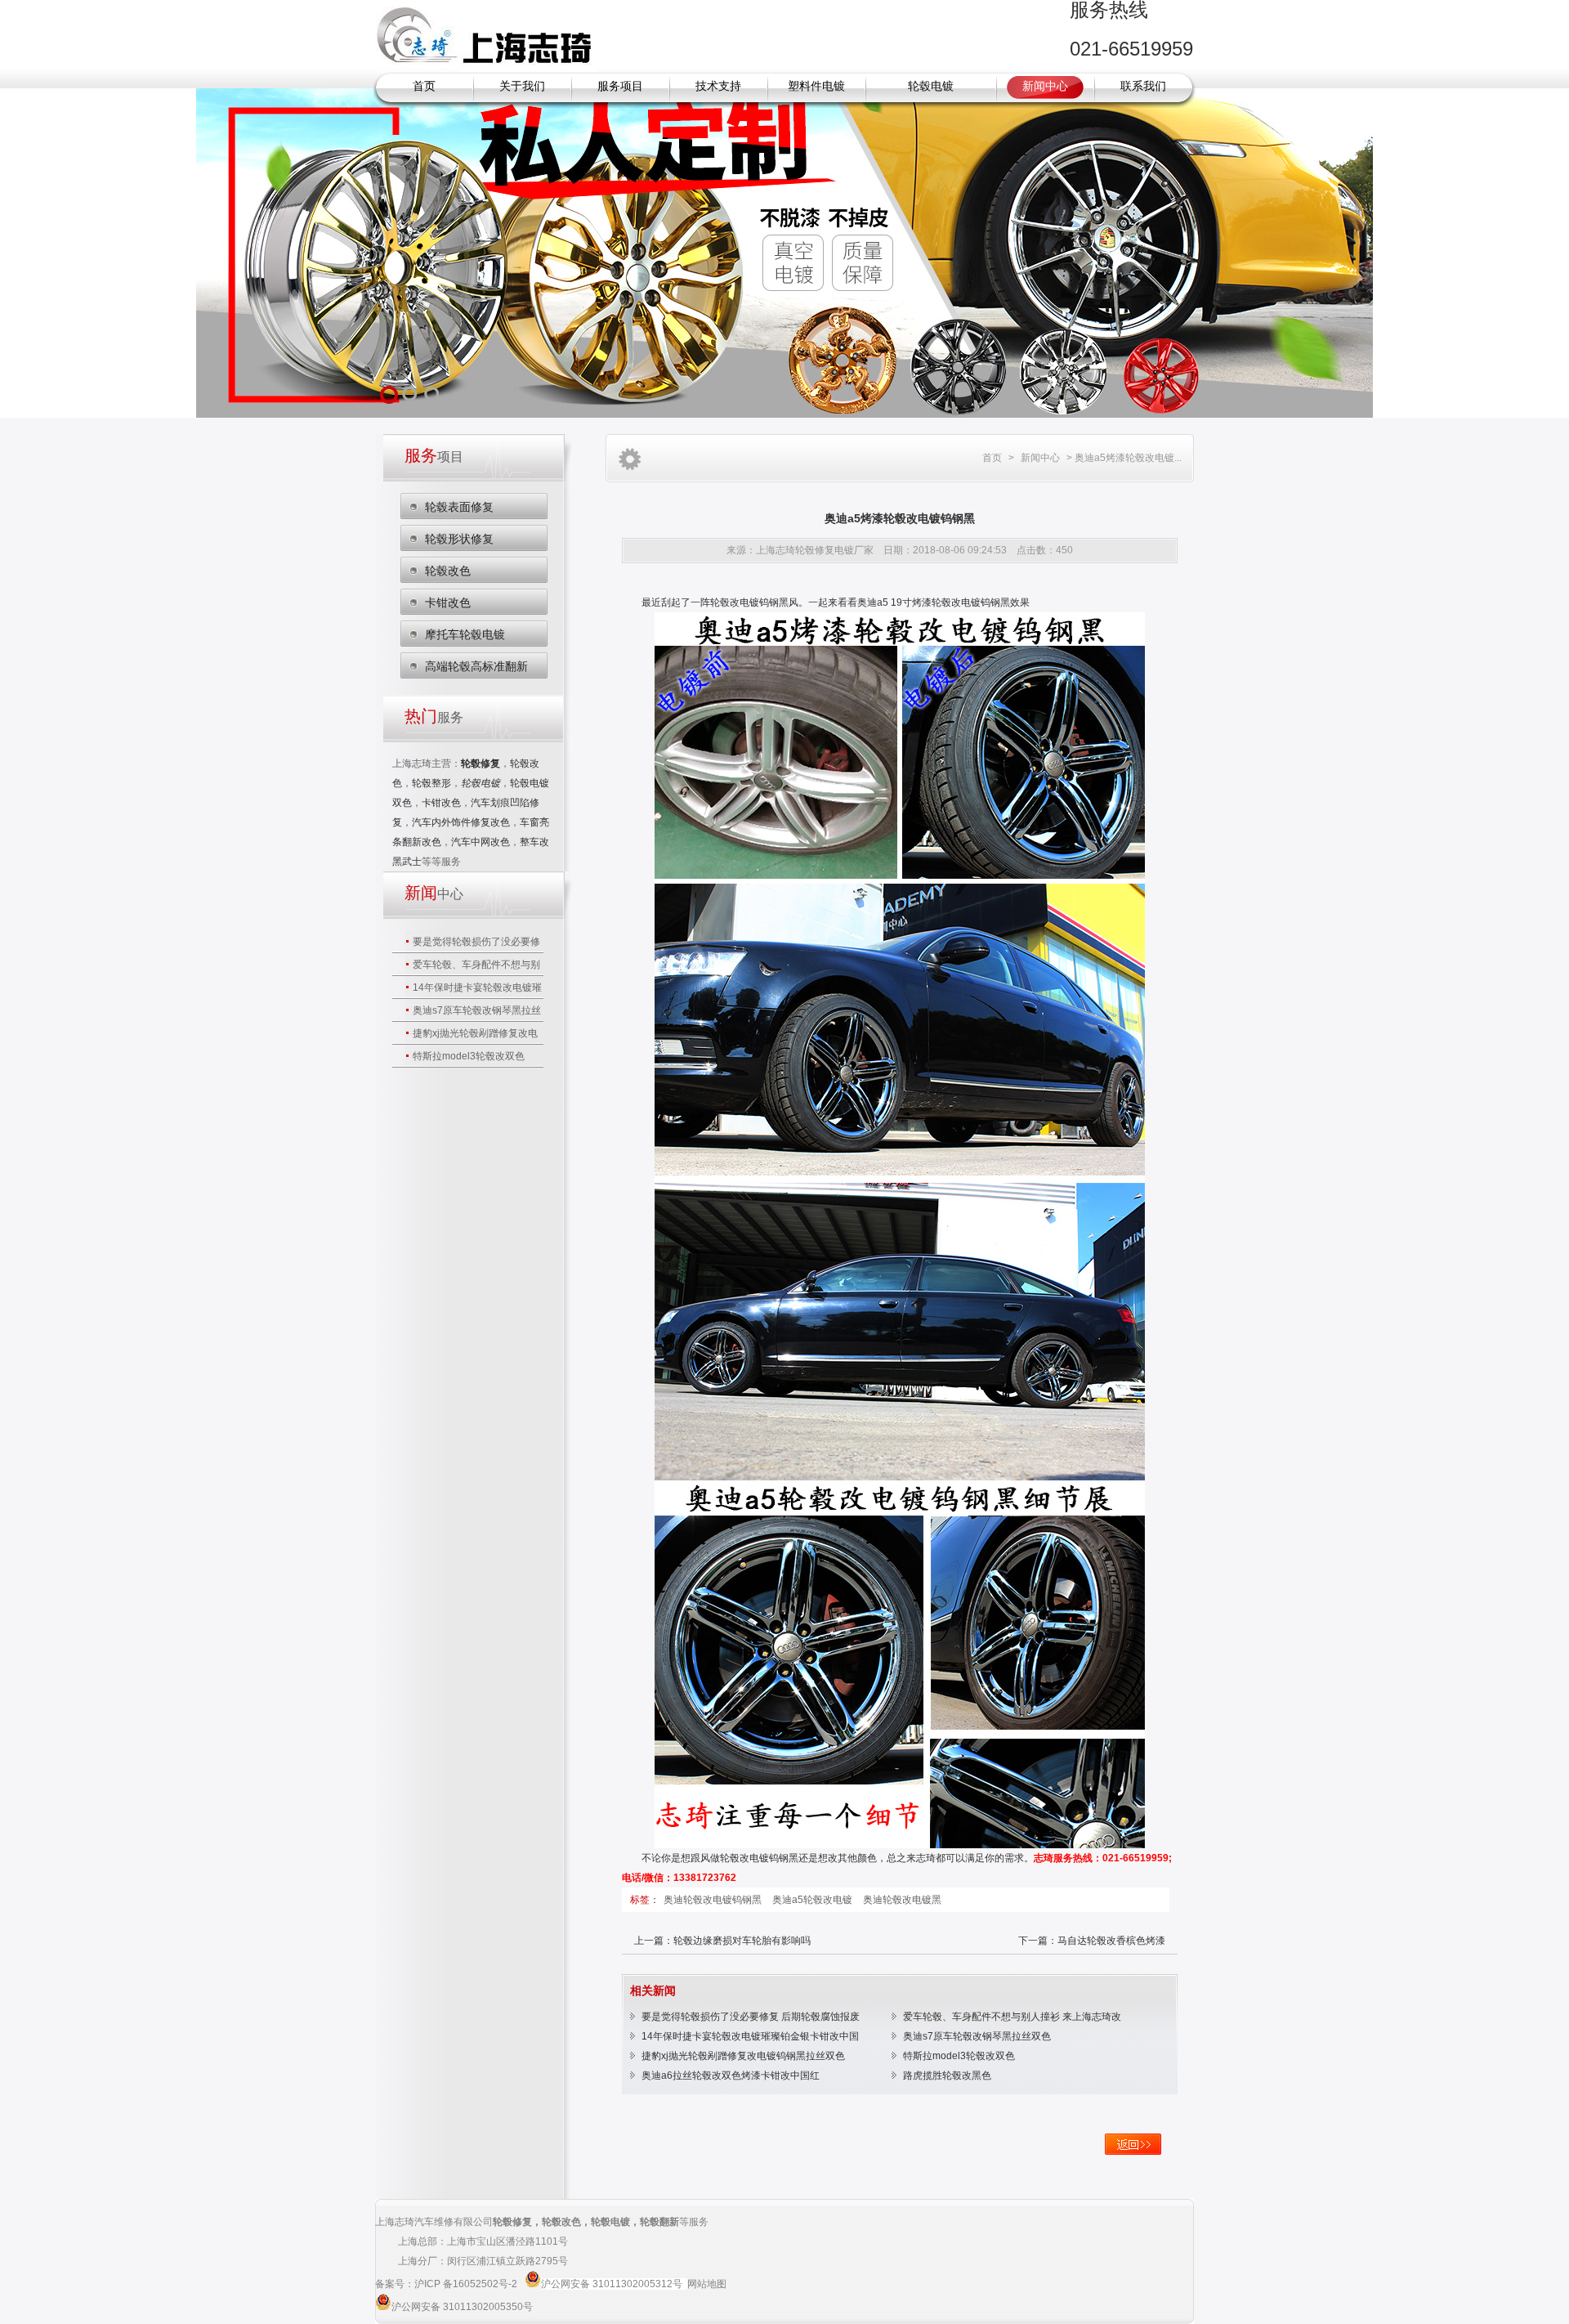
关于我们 (522, 86)
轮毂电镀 (931, 86)
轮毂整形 (431, 783)
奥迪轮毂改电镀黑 (902, 1900)
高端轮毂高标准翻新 (476, 666)
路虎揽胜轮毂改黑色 (947, 2075)
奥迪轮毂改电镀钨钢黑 (714, 1900)
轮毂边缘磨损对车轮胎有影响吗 (742, 1941)
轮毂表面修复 (459, 507)
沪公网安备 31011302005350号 (462, 2307)
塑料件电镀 (816, 86)
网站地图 (707, 2284)
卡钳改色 (448, 602)
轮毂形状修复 (459, 539)
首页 (424, 86)
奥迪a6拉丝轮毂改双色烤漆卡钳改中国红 (731, 2075)
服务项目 (620, 86)
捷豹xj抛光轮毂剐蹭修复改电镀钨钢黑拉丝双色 (743, 2056)
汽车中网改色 (481, 842)
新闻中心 (1045, 86)
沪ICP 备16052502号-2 (467, 2284)
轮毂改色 (448, 571)
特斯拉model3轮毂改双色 (469, 1056)
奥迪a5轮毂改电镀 (814, 1900)
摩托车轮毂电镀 (465, 634)
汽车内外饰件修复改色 (461, 822)
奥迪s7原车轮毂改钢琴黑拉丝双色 (977, 2036)
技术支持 (718, 86)
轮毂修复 (512, 2222)
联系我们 (1143, 86)
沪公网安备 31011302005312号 (612, 2284)
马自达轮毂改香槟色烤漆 (1111, 1941)
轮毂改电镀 (744, 1858)
